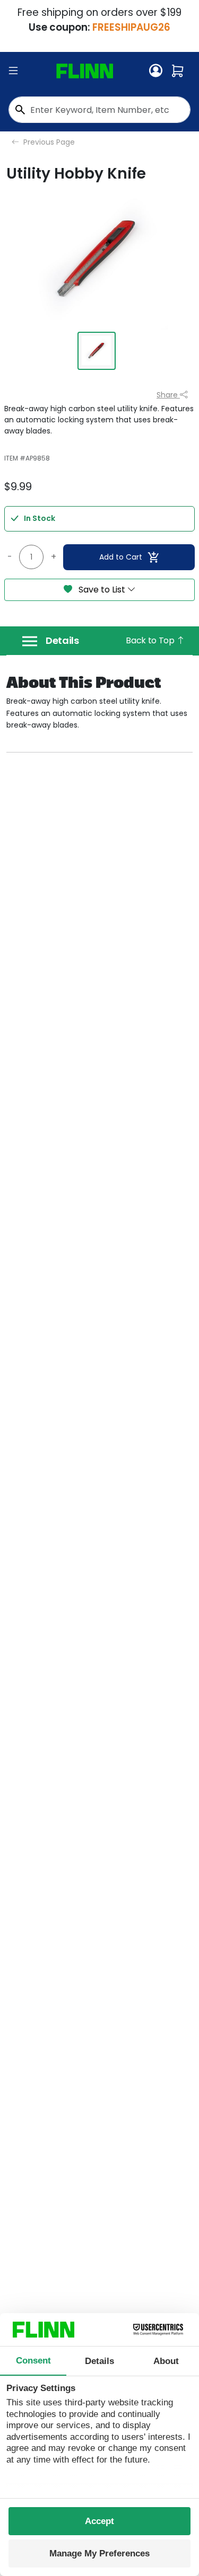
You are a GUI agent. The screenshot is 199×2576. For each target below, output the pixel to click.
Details (62, 641)
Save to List (102, 590)
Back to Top (151, 640)
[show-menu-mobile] (13, 71)
